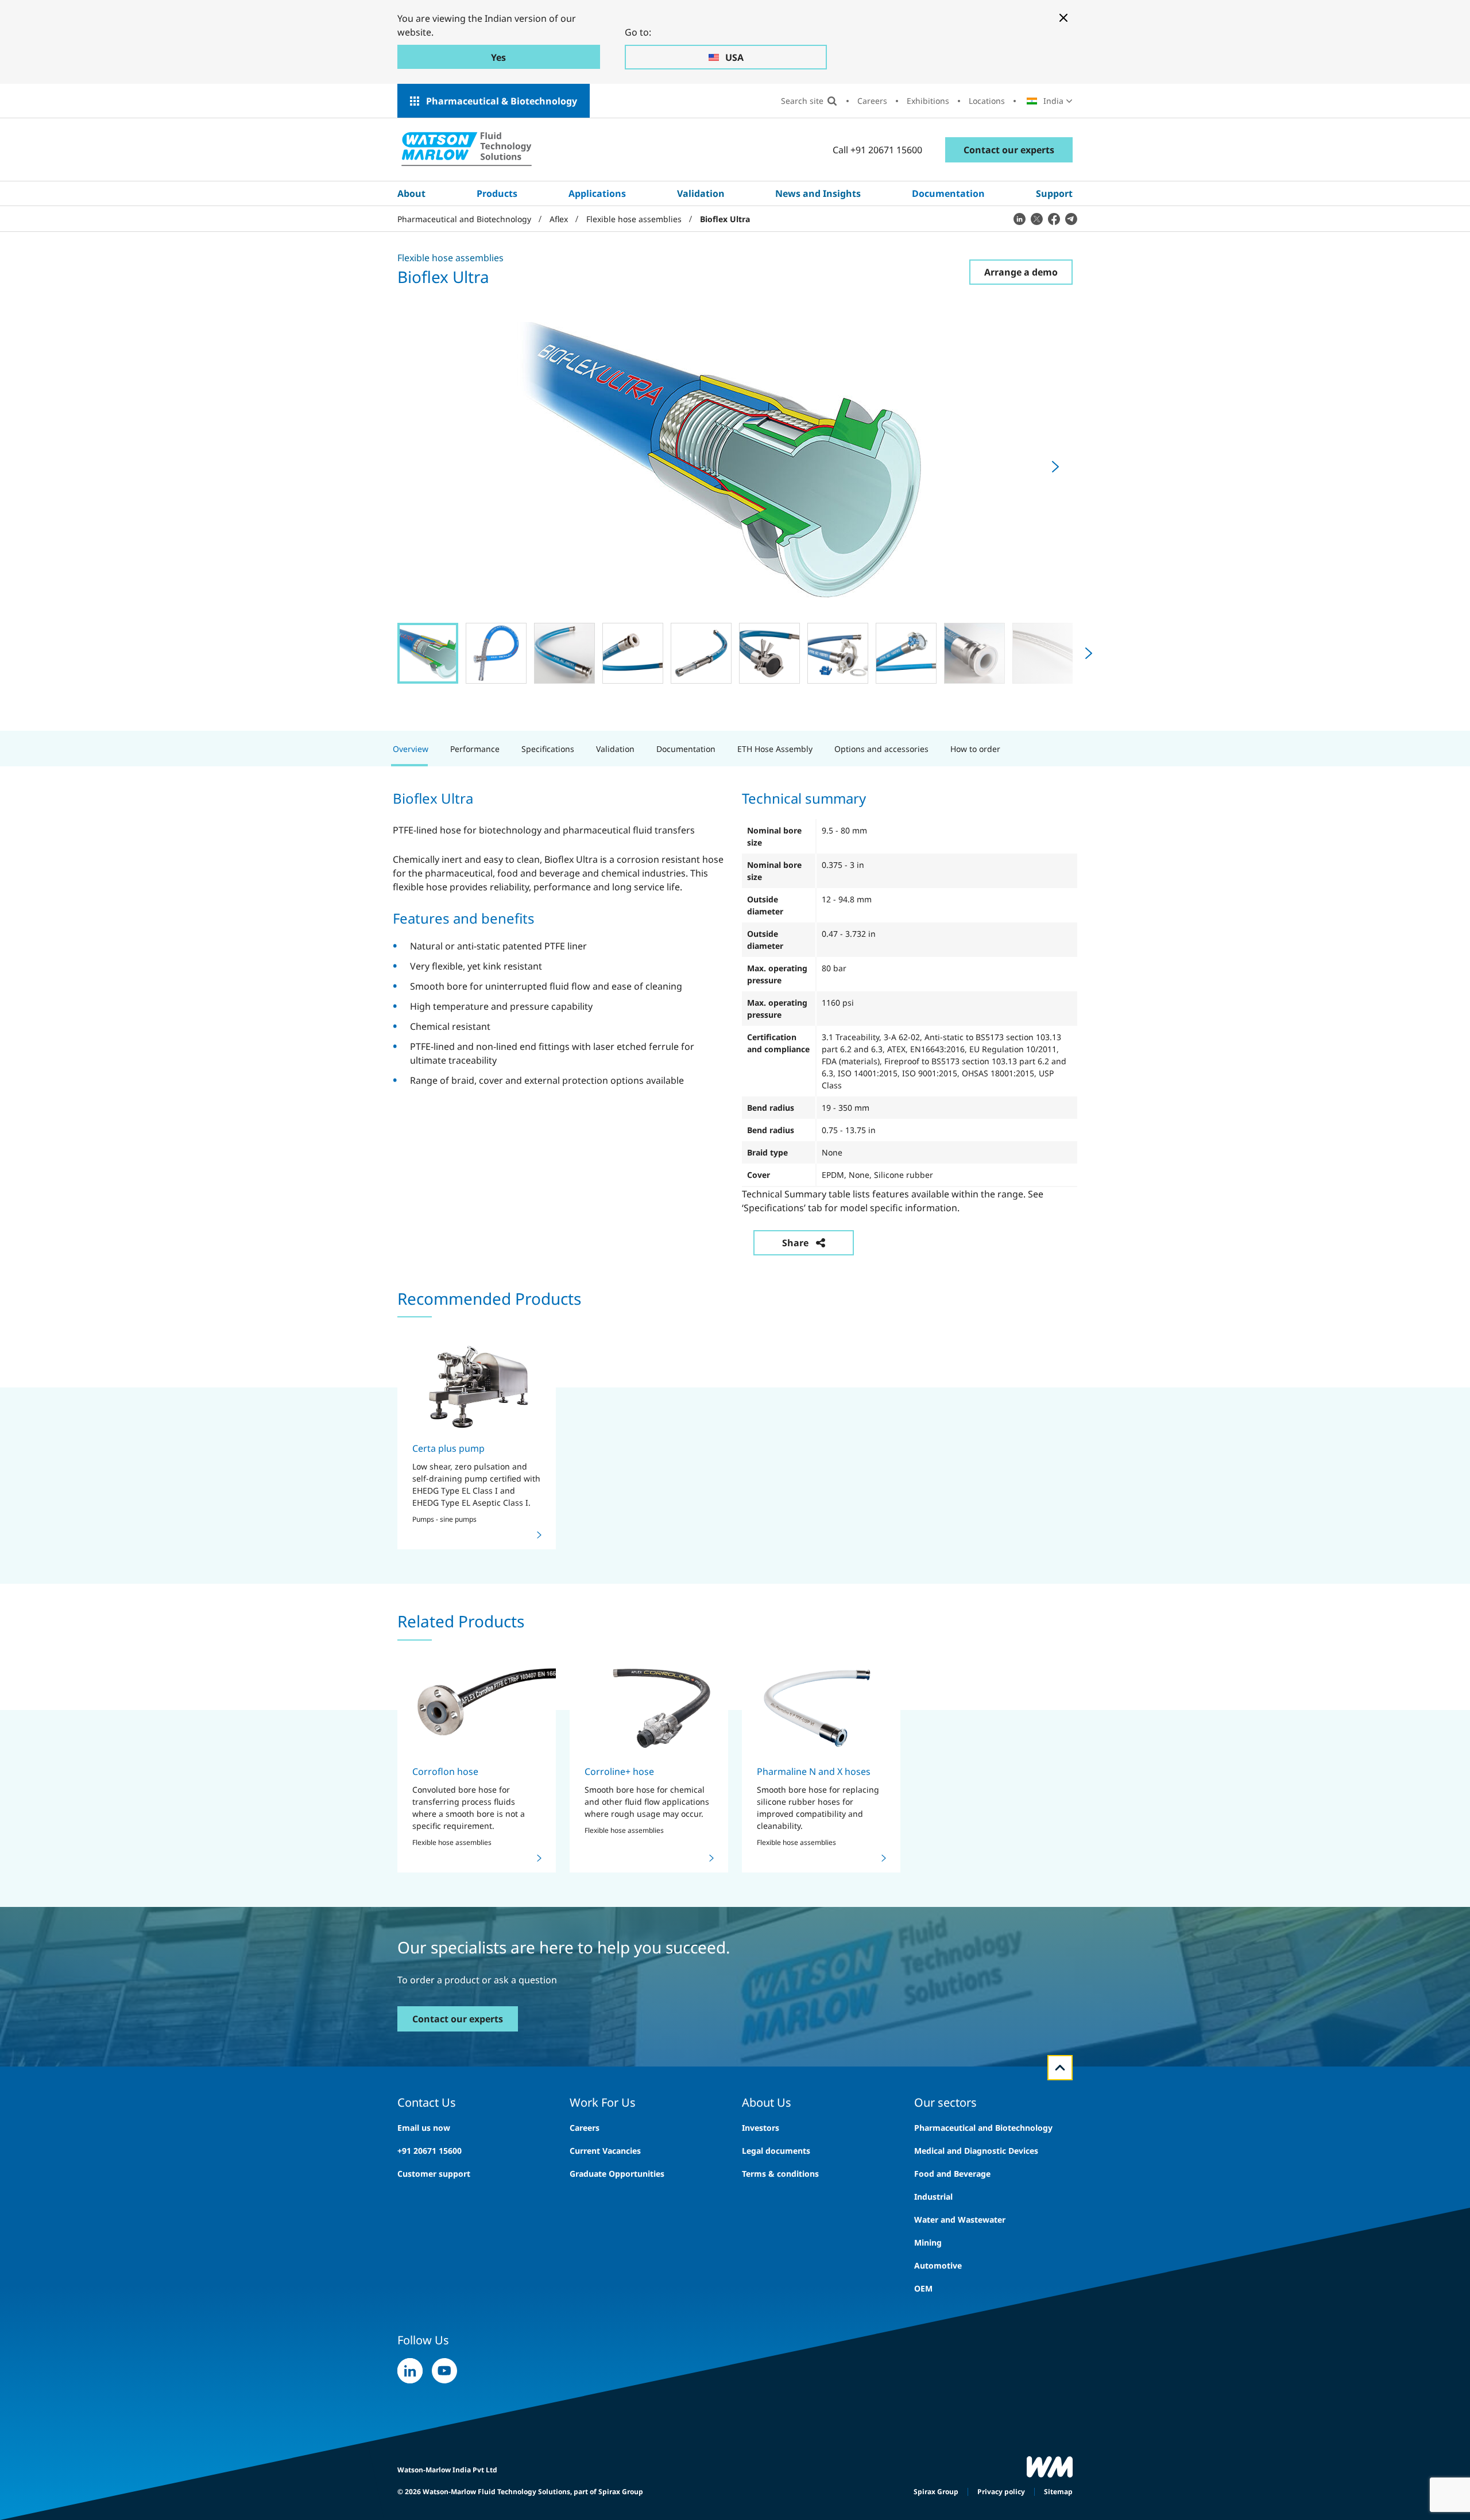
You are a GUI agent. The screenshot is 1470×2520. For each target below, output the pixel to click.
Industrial (933, 2197)
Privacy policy (1001, 2492)
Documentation (948, 193)
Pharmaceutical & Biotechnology (502, 101)
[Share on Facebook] (1054, 219)
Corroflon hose (445, 1771)
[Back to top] (1060, 2068)
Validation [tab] (615, 749)
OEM (923, 2288)
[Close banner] (1063, 18)
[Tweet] (1036, 219)
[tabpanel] (735, 1014)
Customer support (434, 2174)
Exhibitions (928, 101)
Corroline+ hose (619, 1771)
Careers (872, 101)
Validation (701, 193)
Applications (597, 193)
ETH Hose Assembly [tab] (775, 749)
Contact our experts (1009, 150)
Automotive (938, 2265)
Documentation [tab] (686, 749)
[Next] (1055, 467)
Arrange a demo (1021, 272)
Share (795, 1243)
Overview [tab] (411, 749)
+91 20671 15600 (430, 2151)
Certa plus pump (448, 1448)
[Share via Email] (1071, 219)
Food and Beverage (952, 2174)
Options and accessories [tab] (881, 749)
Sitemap (1058, 2492)
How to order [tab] (975, 749)
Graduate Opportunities (617, 2174)
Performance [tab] (475, 749)
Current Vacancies (605, 2151)
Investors (761, 2128)
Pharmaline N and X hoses (814, 1771)
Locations (987, 101)
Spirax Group (936, 2492)
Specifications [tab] (548, 749)
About (411, 193)
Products (497, 193)
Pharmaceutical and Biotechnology (983, 2128)
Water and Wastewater (960, 2219)
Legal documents (776, 2151)
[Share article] (1019, 219)
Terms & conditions (780, 2174)
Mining (928, 2242)
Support (1054, 193)
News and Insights (818, 193)
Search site (802, 101)
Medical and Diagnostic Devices (976, 2151)
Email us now (424, 2128)
